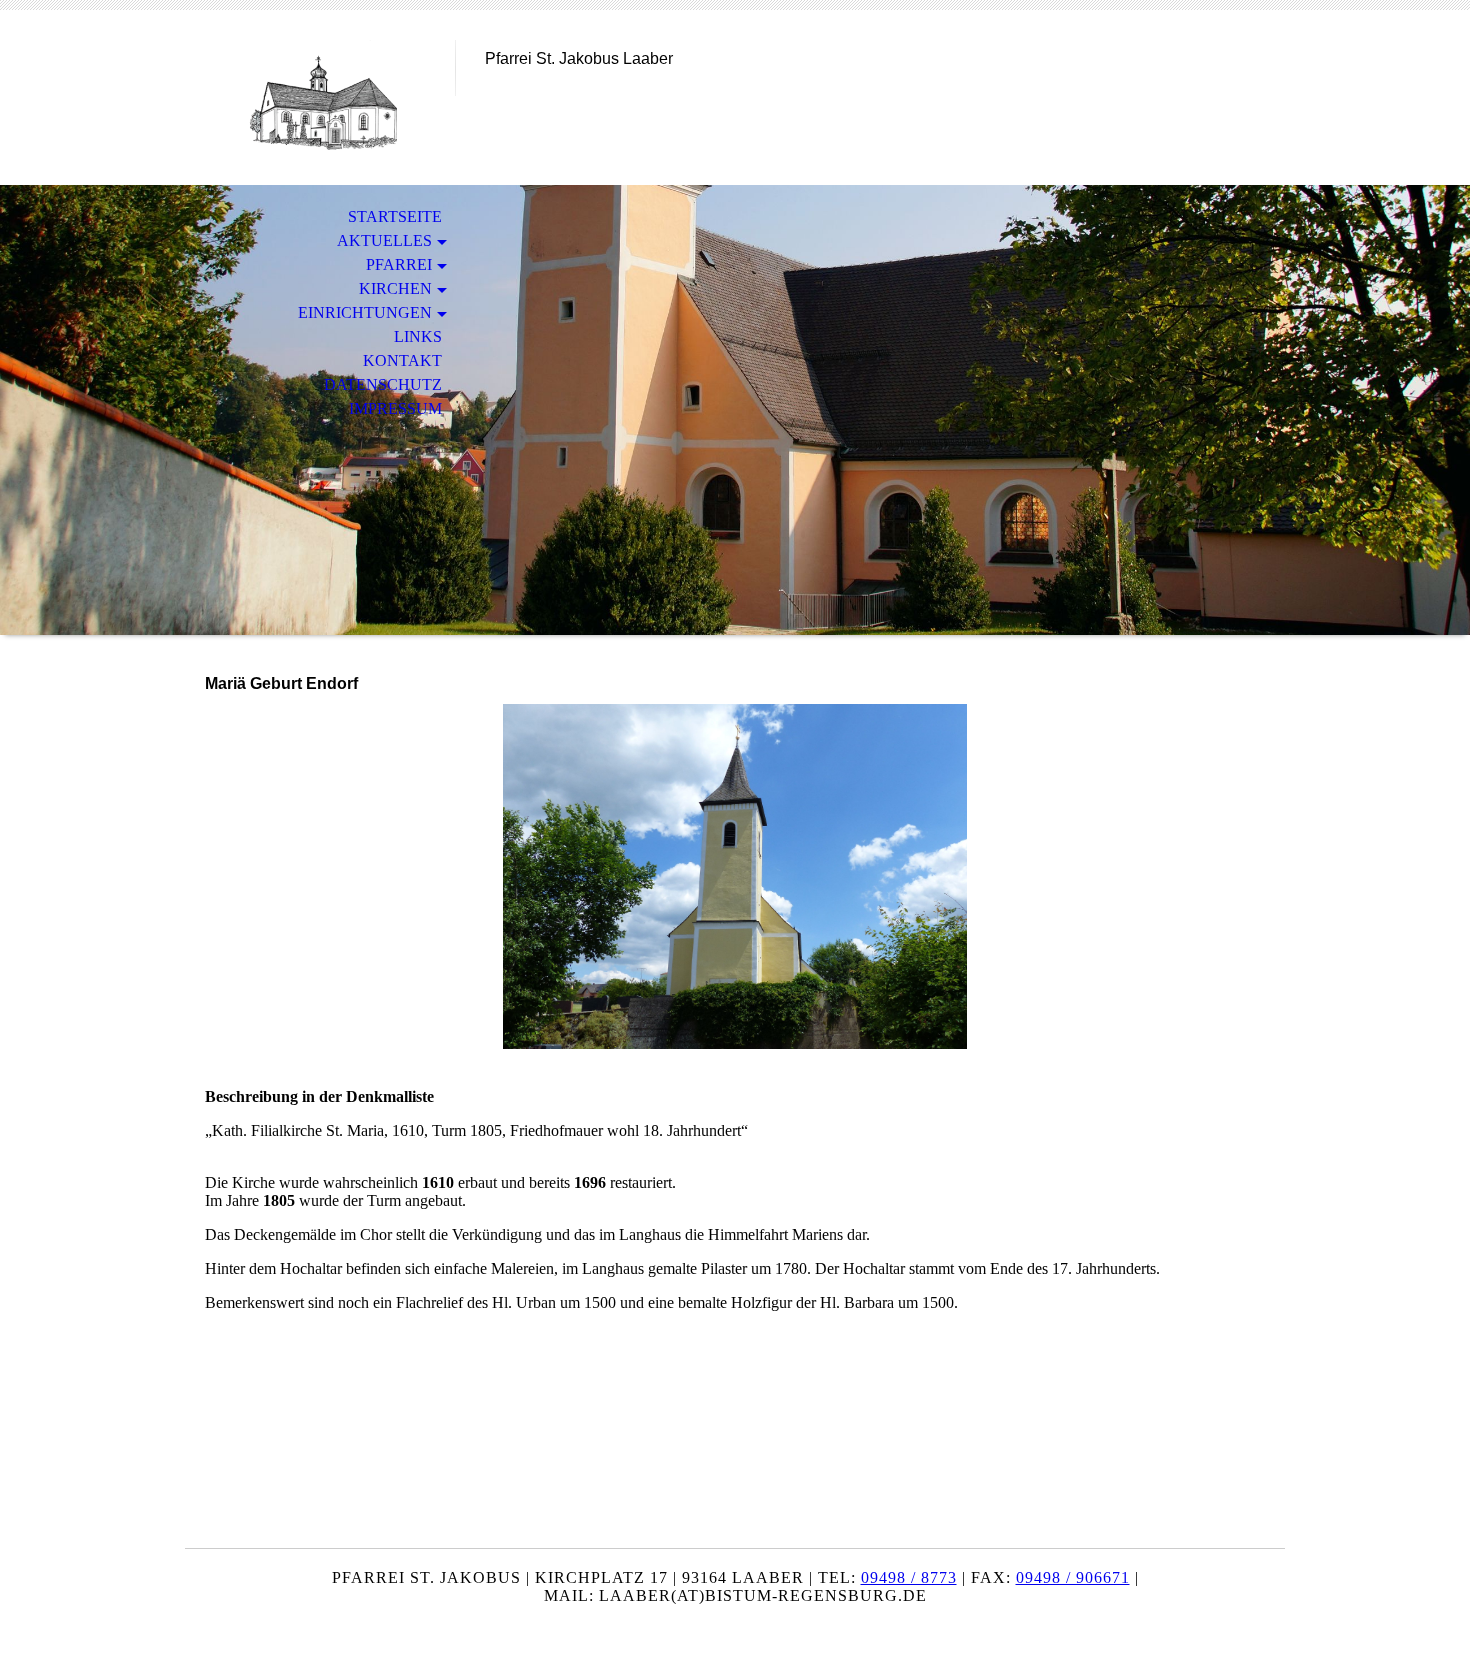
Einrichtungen (365, 312)
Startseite (395, 216)
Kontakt (402, 360)
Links (418, 336)
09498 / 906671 (1073, 1577)
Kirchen (395, 288)
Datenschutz (383, 384)
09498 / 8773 (909, 1577)
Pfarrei (399, 264)
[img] (320, 97)
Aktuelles (384, 240)
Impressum (395, 408)
